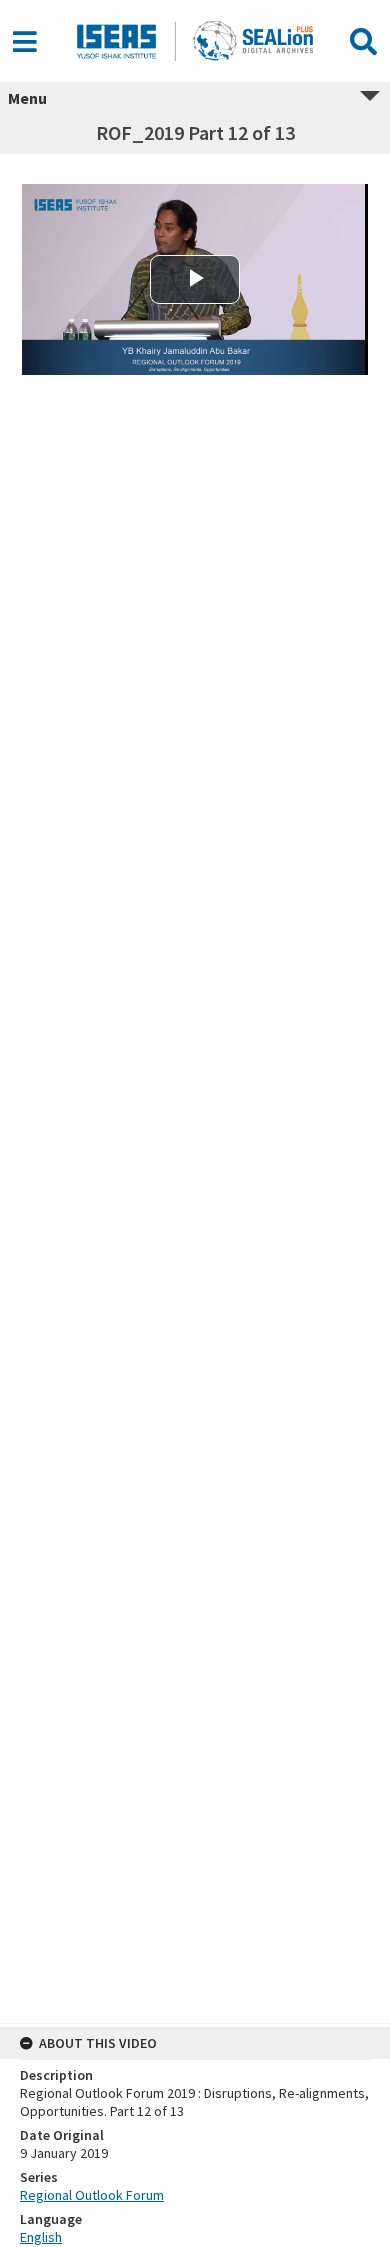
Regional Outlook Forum (92, 2195)
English (41, 2237)
